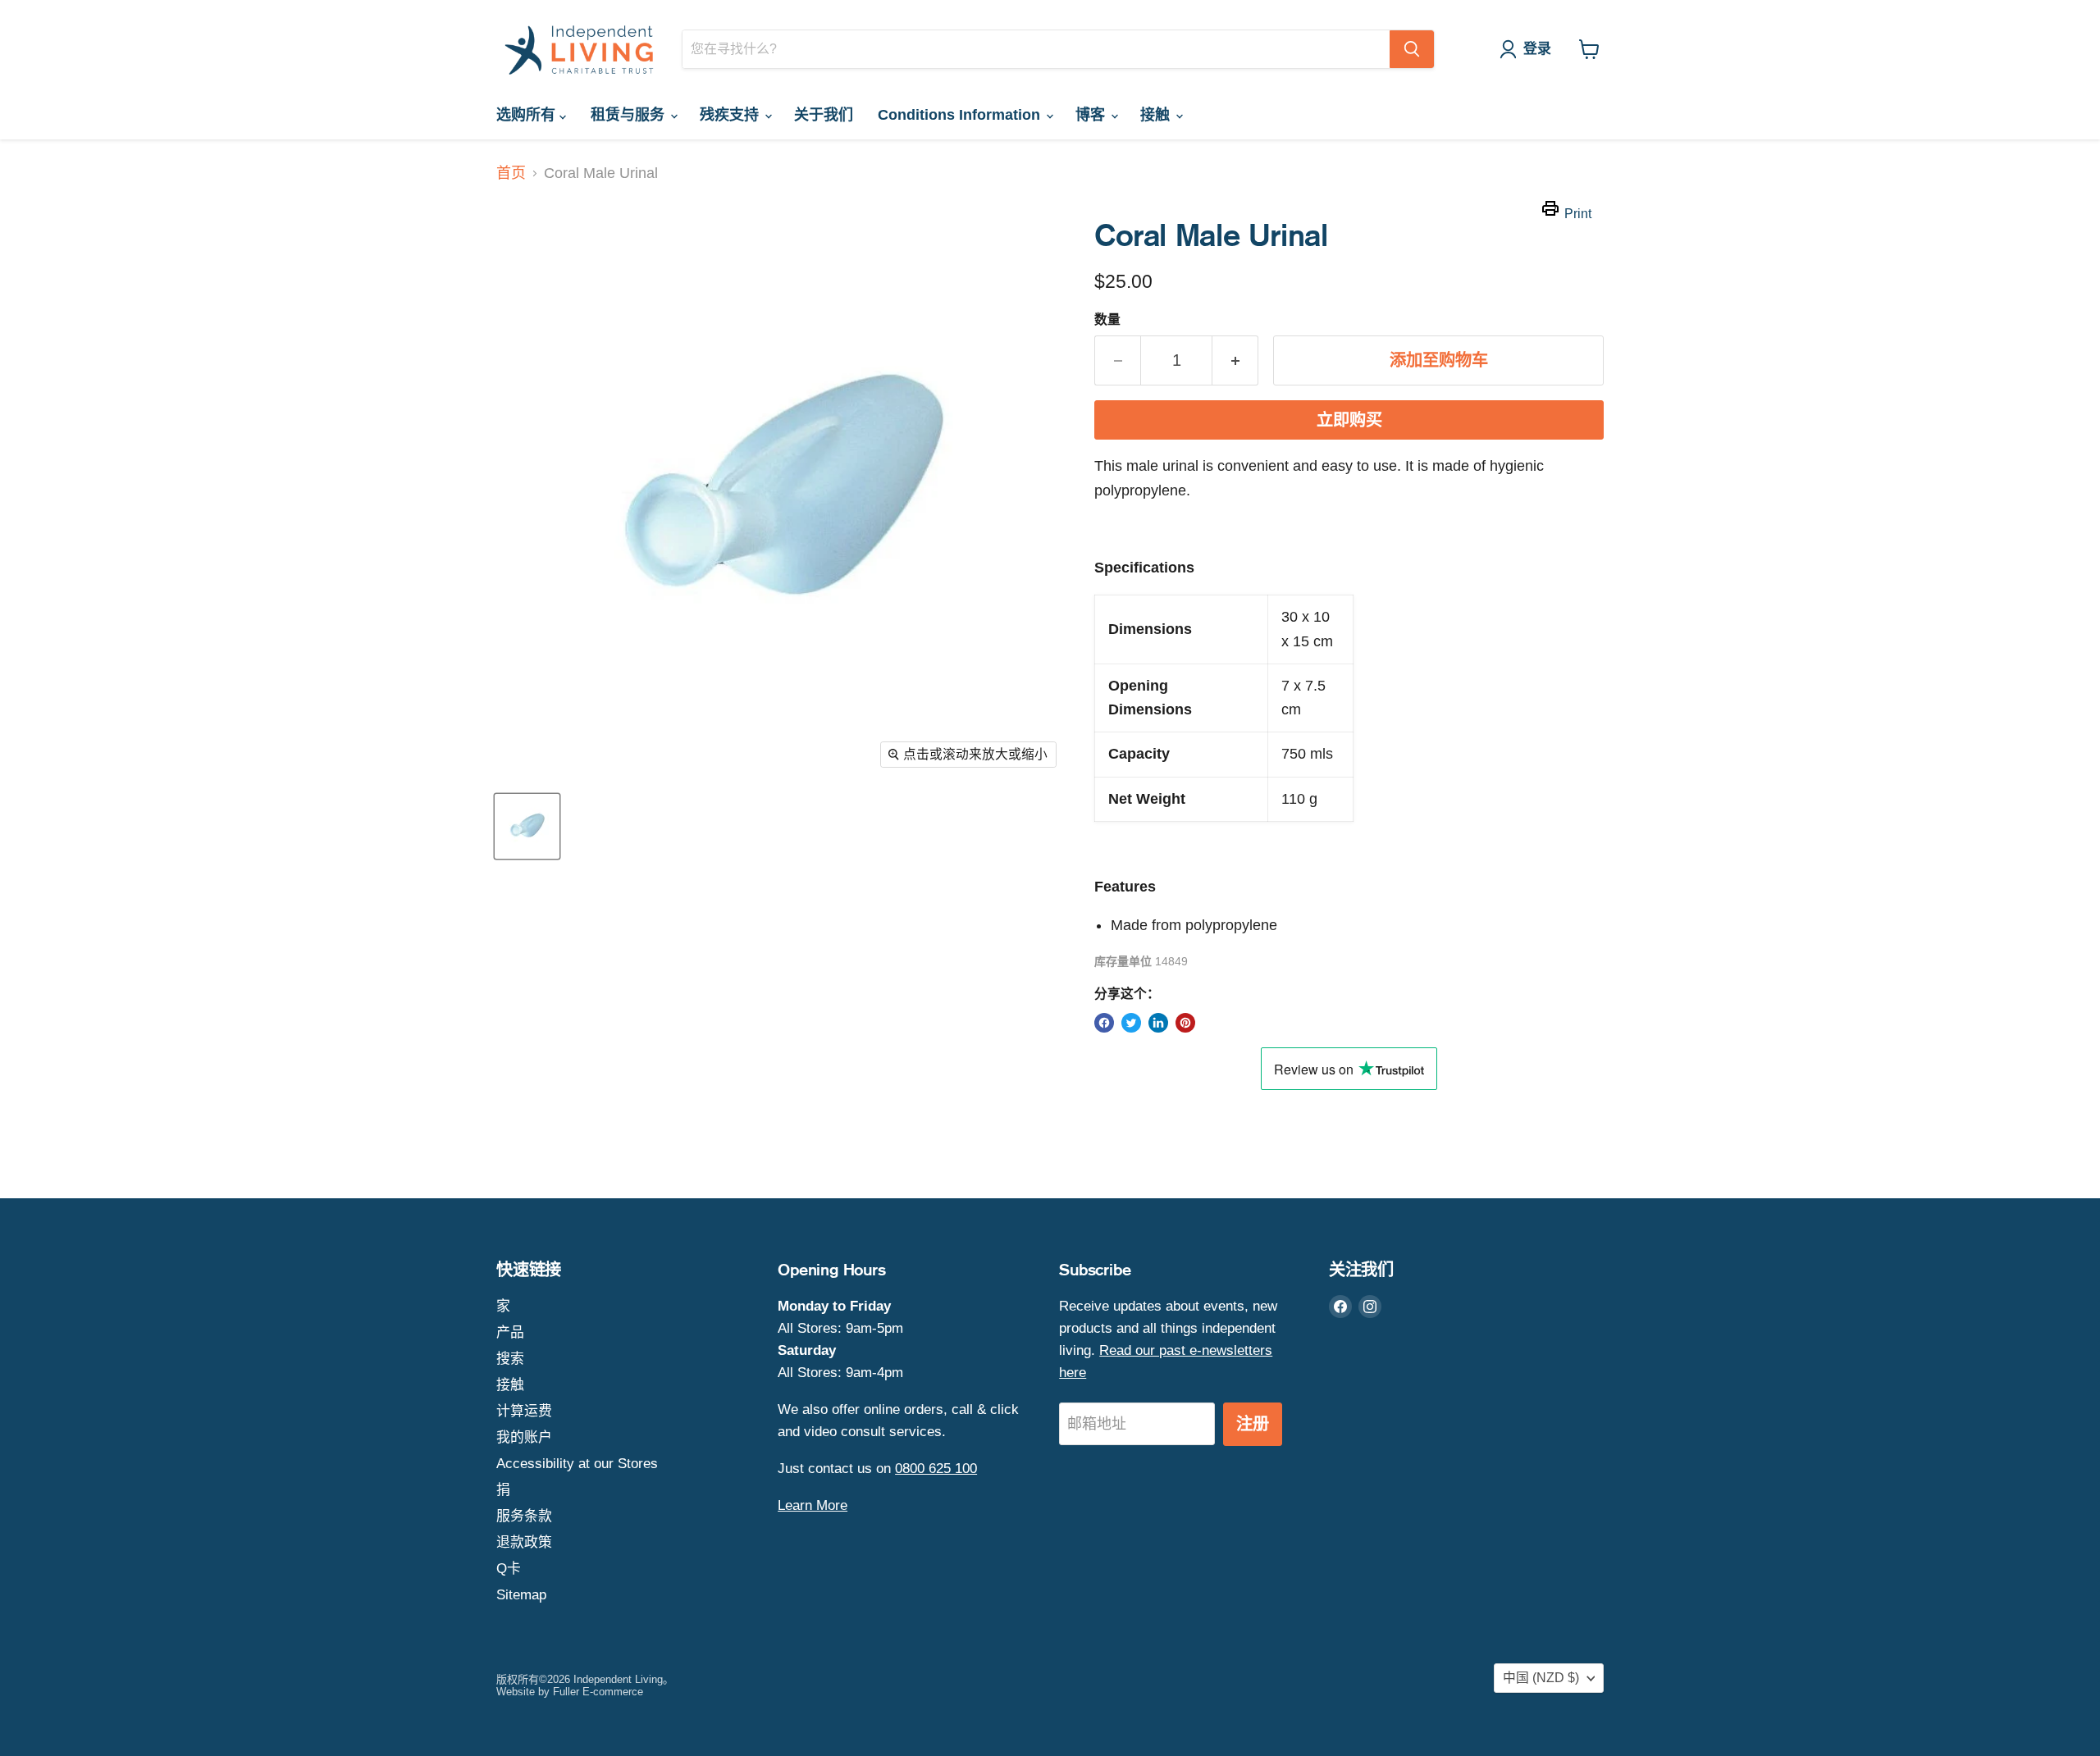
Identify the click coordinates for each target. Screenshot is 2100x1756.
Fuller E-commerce (598, 1692)
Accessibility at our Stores (577, 1464)
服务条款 (524, 1516)
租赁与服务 (630, 115)
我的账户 (524, 1437)
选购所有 (528, 115)
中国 (1541, 1678)
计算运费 (524, 1411)
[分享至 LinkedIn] (1158, 1023)
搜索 (510, 1359)
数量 (1107, 319)
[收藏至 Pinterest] (1185, 1023)
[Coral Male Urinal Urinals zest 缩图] (527, 826)
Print (1578, 214)
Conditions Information (961, 115)
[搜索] (1412, 49)
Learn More (813, 1505)
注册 (1253, 1424)
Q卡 (509, 1569)
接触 (1157, 115)
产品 (510, 1332)
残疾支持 (731, 115)
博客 (1092, 115)
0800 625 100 (936, 1469)
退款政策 (524, 1542)
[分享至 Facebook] (1104, 1023)
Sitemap (521, 1595)
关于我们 (824, 115)
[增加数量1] (1235, 360)
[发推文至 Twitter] (1131, 1023)
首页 (511, 173)
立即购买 (1349, 420)
